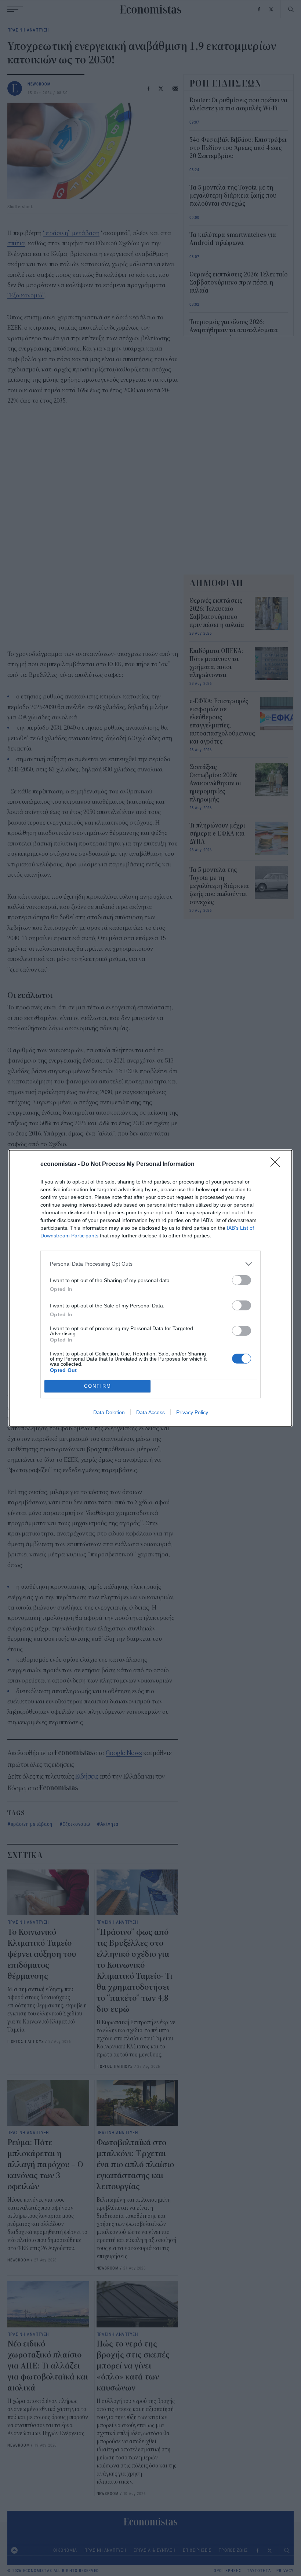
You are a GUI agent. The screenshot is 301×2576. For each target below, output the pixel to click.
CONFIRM (98, 1386)
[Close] (278, 1164)
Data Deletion (109, 1412)
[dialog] (150, 1288)
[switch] (242, 1280)
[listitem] (150, 1264)
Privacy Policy (192, 1412)
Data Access (150, 1412)
